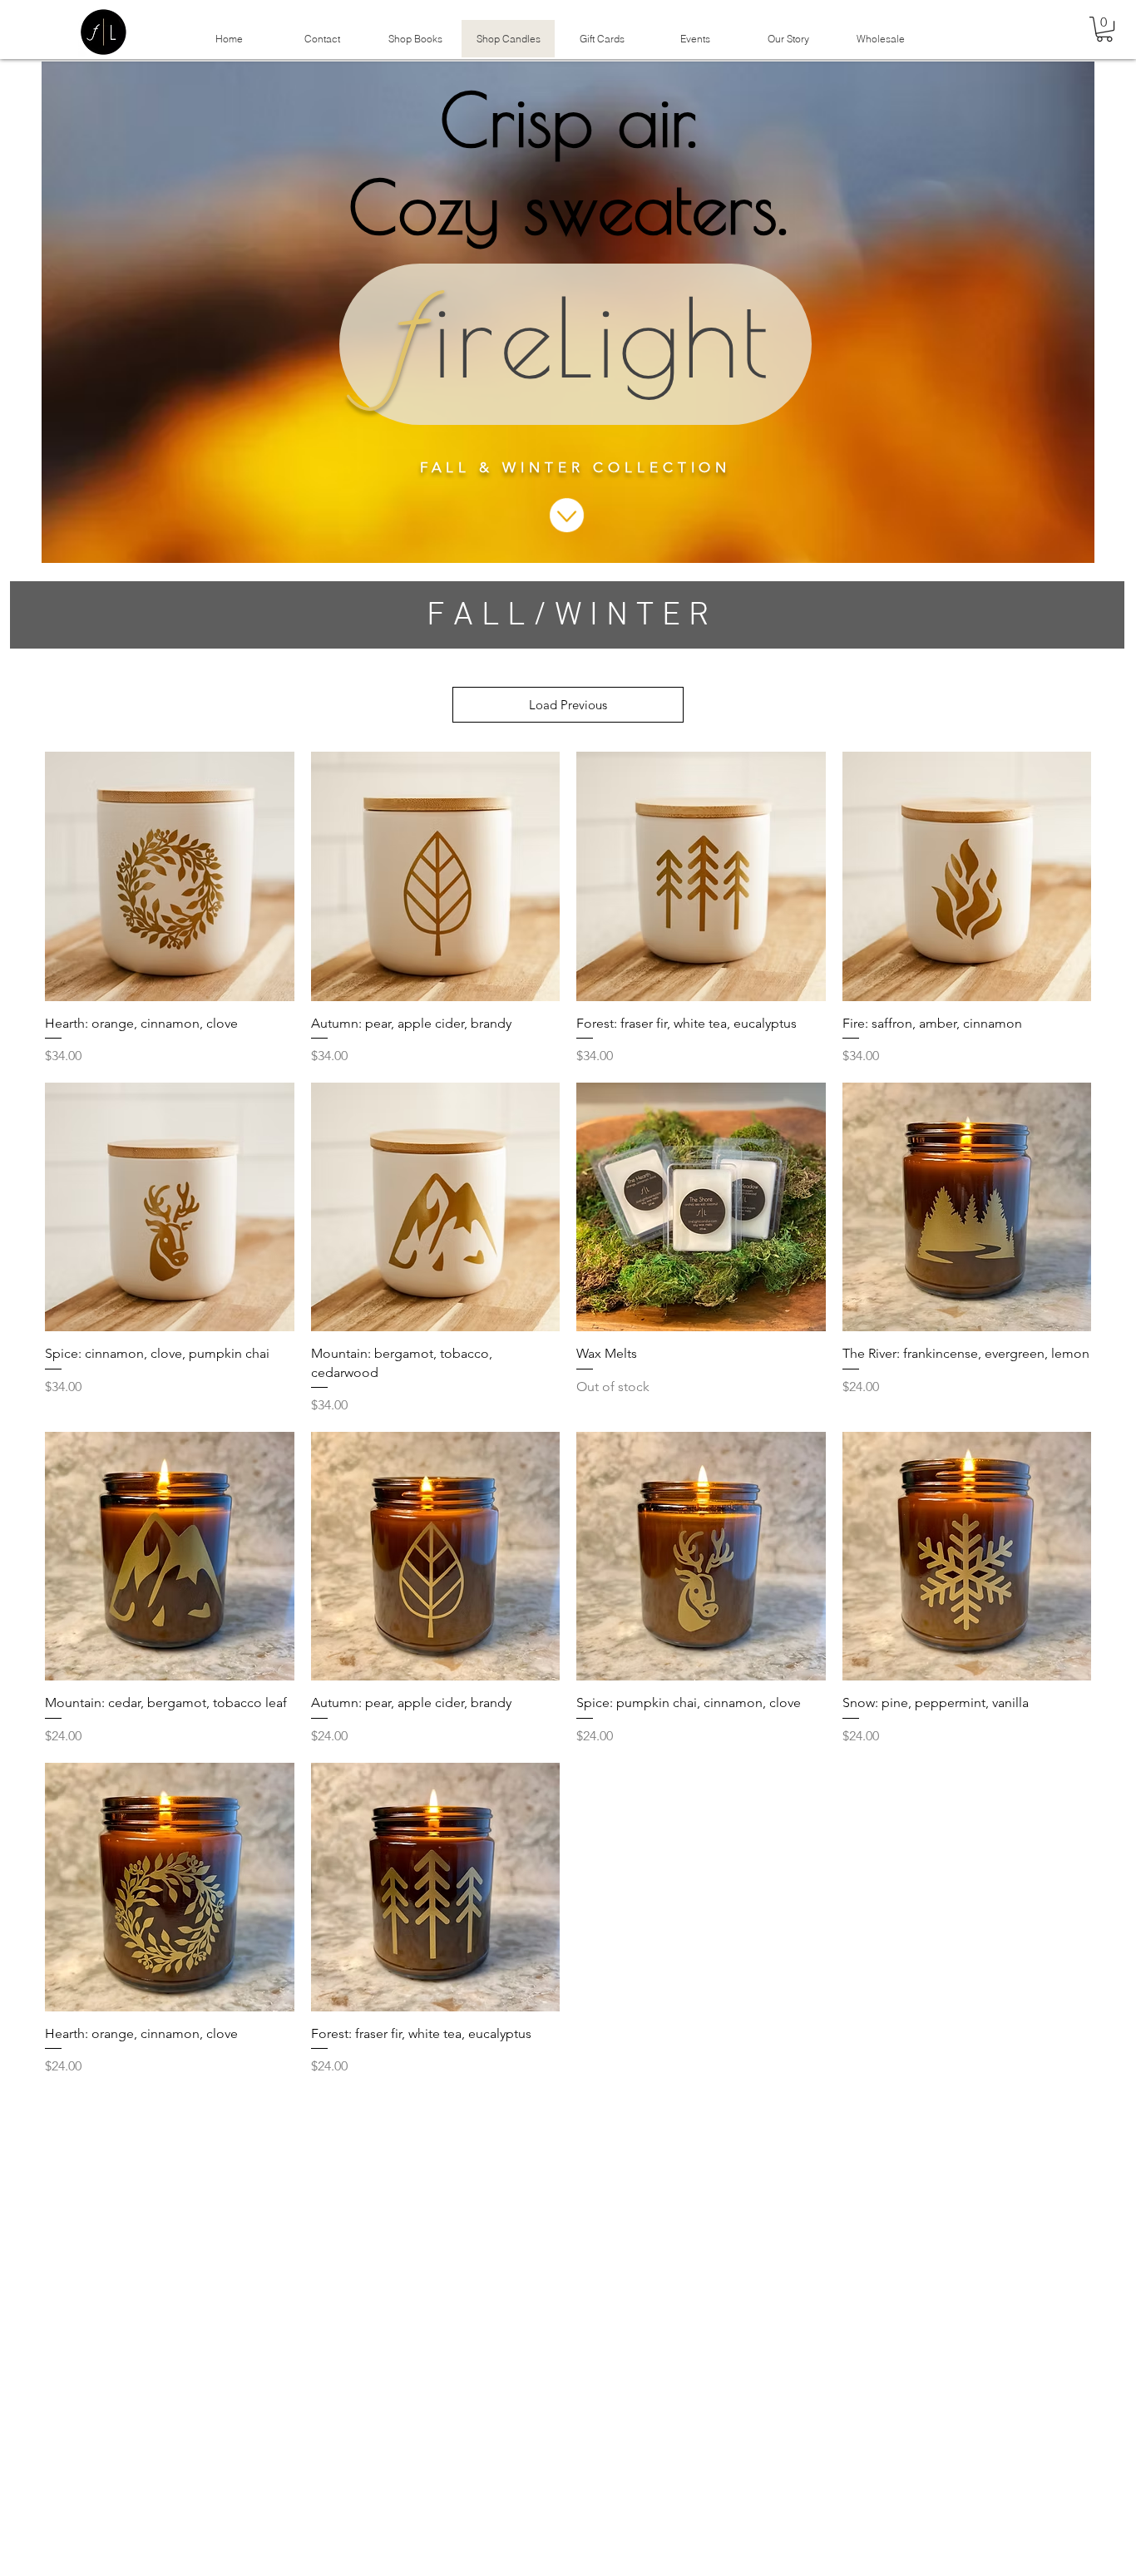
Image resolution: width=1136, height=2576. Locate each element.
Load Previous (568, 705)
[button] (1104, 29)
